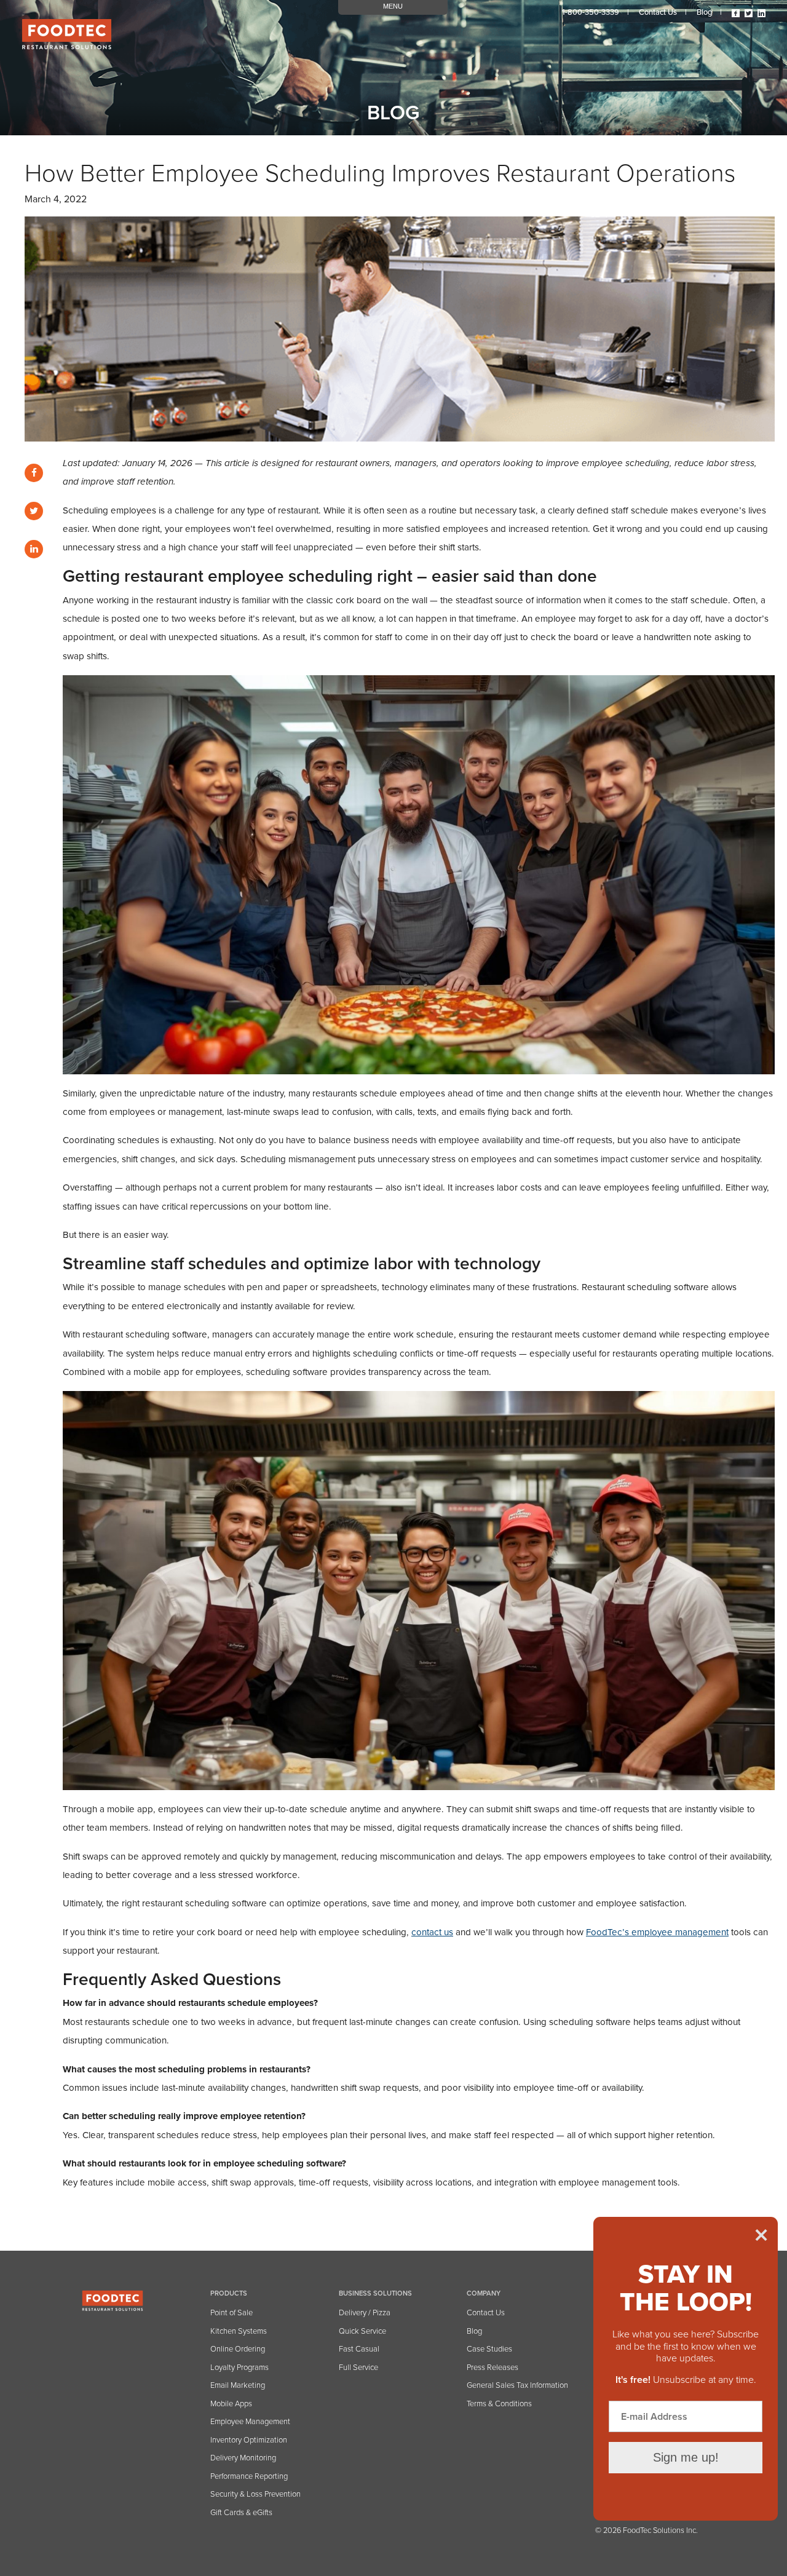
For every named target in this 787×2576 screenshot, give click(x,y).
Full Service (358, 2368)
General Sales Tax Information (517, 2385)
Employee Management (250, 2422)
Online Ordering (238, 2349)
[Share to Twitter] (34, 511)
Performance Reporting (249, 2476)
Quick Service (362, 2331)
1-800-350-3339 (591, 12)
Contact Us (486, 2313)
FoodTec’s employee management (657, 1932)
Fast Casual (359, 2349)
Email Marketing (238, 2385)
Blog (704, 12)
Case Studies (489, 2349)
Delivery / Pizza (365, 2313)
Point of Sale (231, 2313)
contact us (432, 1932)
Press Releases (492, 2368)
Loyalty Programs (239, 2368)
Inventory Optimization (249, 2440)
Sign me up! (686, 2457)
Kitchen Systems (239, 2331)
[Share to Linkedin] (34, 549)
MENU (393, 6)
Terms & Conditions (499, 2404)
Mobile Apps (231, 2404)
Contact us (658, 12)
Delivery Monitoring (243, 2458)
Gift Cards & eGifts (241, 2513)
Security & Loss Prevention (255, 2494)
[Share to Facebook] (34, 473)
